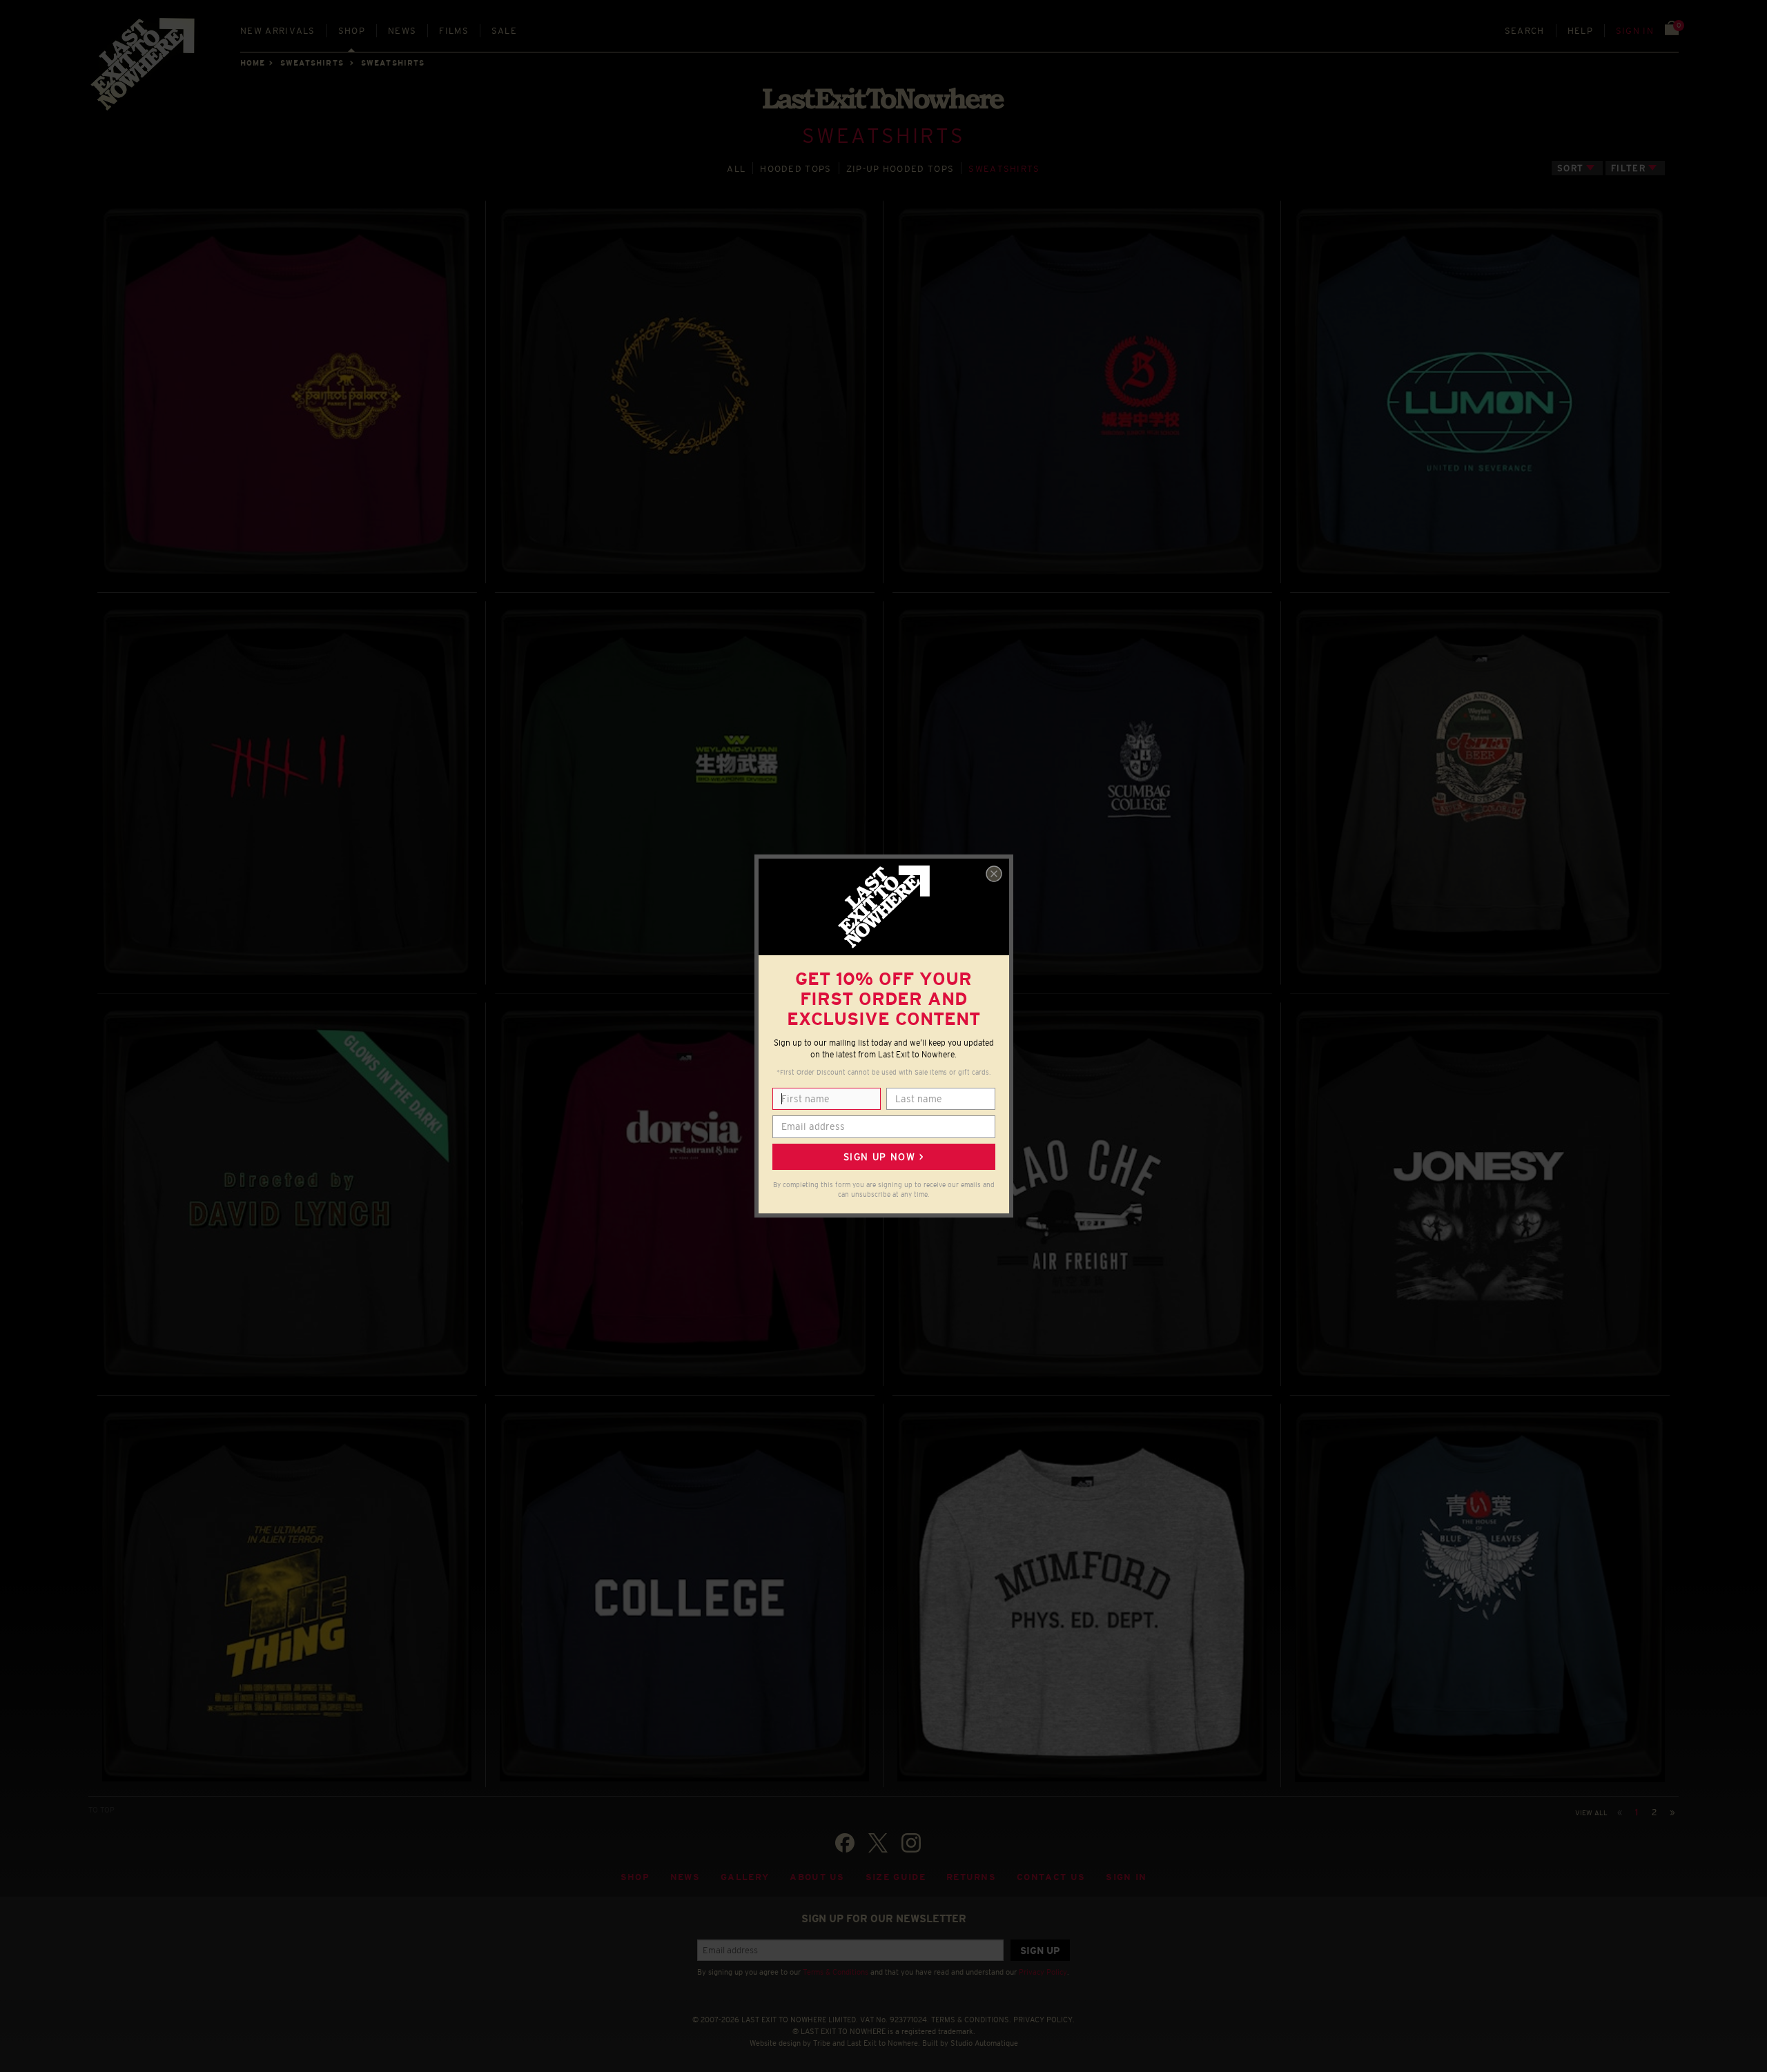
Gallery (745, 1877)
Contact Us (1051, 1877)
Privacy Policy (1043, 1972)
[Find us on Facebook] (845, 1843)
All (736, 169)
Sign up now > (883, 1157)
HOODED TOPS (795, 169)
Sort (1570, 168)
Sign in (1635, 31)
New (278, 31)
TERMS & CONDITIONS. (971, 2020)
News (402, 31)
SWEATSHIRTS (312, 63)
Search (1525, 31)
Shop (352, 31)
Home (253, 63)
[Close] (994, 874)
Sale (504, 31)
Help (1580, 31)
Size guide (896, 1877)
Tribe (822, 2043)
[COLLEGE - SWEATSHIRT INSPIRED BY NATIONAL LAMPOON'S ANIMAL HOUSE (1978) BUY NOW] (684, 1595)
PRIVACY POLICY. (1044, 2020)
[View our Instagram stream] (911, 1843)
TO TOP (101, 1810)
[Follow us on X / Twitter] (878, 1843)
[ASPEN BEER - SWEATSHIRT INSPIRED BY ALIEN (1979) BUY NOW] (1480, 793)
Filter (1628, 168)
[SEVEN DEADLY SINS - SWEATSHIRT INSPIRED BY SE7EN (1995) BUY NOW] (287, 793)
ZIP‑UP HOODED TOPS (900, 169)
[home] (144, 69)
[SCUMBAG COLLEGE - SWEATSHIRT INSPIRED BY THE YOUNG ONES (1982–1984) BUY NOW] (1082, 793)
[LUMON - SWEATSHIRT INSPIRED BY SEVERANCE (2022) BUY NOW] (1480, 392)
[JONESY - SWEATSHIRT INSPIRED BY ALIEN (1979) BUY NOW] (1480, 1194)
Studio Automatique (984, 2043)
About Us (817, 1877)
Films (454, 31)
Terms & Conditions (836, 1972)
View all (1591, 1813)
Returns (971, 1877)
